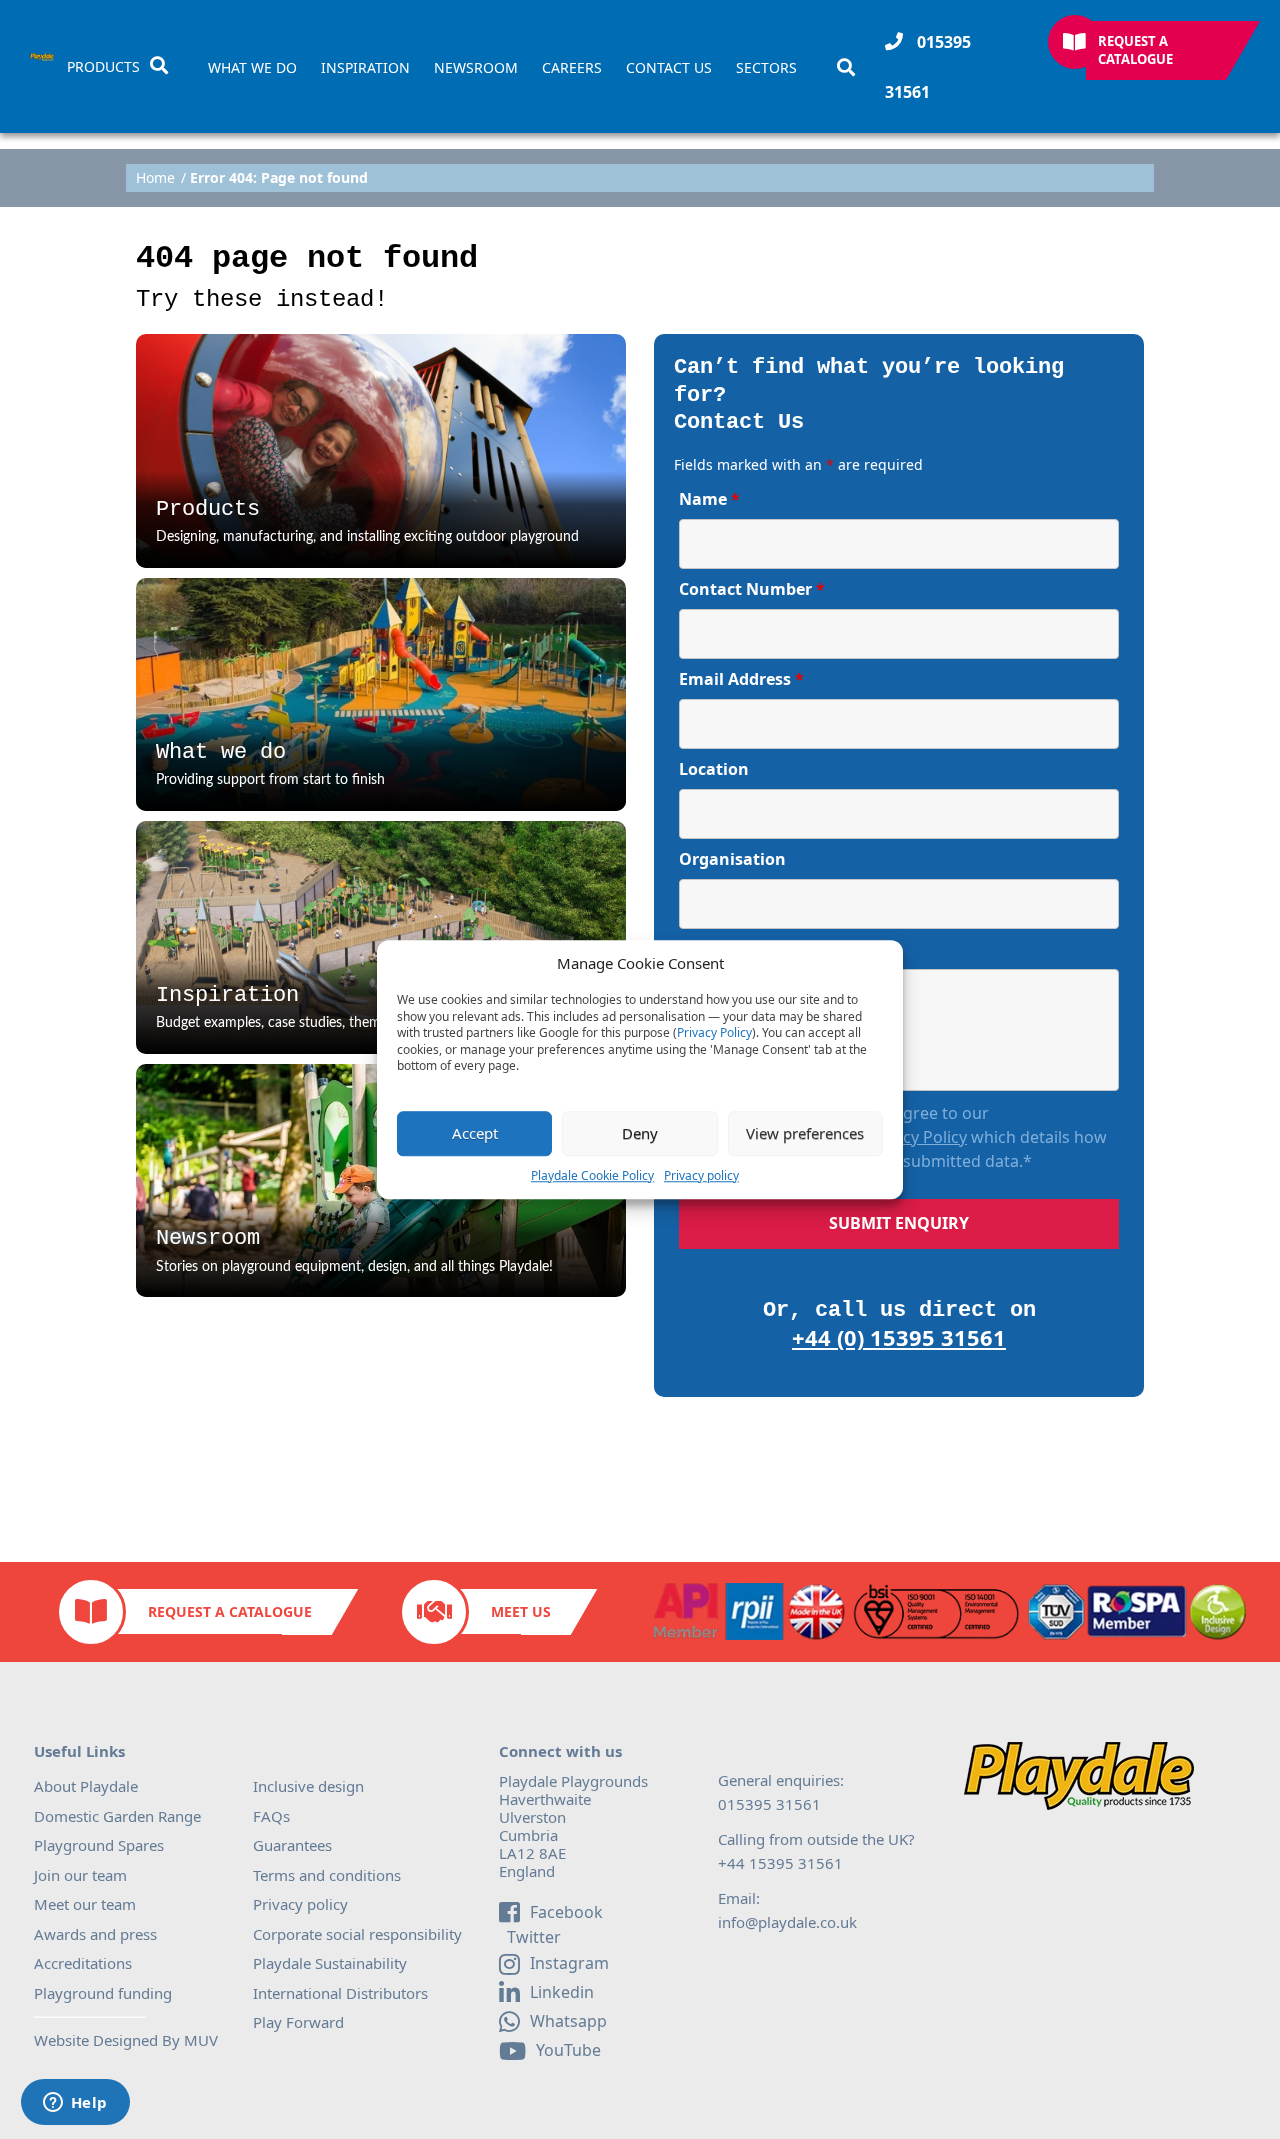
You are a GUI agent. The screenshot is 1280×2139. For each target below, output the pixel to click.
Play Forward (298, 2022)
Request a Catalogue (1135, 50)
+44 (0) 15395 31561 (899, 1337)
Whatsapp (568, 2021)
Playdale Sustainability (330, 1963)
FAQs (271, 1816)
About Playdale (86, 1786)
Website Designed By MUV (126, 2040)
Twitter (532, 1938)
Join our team (80, 1875)
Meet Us (521, 1611)
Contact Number (752, 589)
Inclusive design (308, 1786)
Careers (572, 68)
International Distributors (340, 1993)
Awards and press (95, 1934)
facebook (566, 1912)
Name (709, 499)
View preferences (805, 1133)
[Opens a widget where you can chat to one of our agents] (75, 2104)
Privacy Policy (714, 1033)
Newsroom (476, 68)
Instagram (569, 1963)
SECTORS (766, 68)
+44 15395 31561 (780, 1863)
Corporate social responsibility (357, 1934)
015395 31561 (928, 67)
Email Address (741, 679)
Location (714, 769)
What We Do (252, 68)
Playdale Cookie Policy (592, 1175)
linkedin (562, 1992)
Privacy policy (701, 1175)
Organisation (732, 859)
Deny (640, 1133)
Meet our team (85, 1904)
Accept (475, 1133)
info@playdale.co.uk (787, 1922)
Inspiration (365, 68)
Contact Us (669, 68)
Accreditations (83, 1963)
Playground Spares (99, 1845)
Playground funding (103, 1993)
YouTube (568, 2050)
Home (155, 178)
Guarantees (292, 1845)
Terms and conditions (327, 1875)
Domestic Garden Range (117, 1816)
